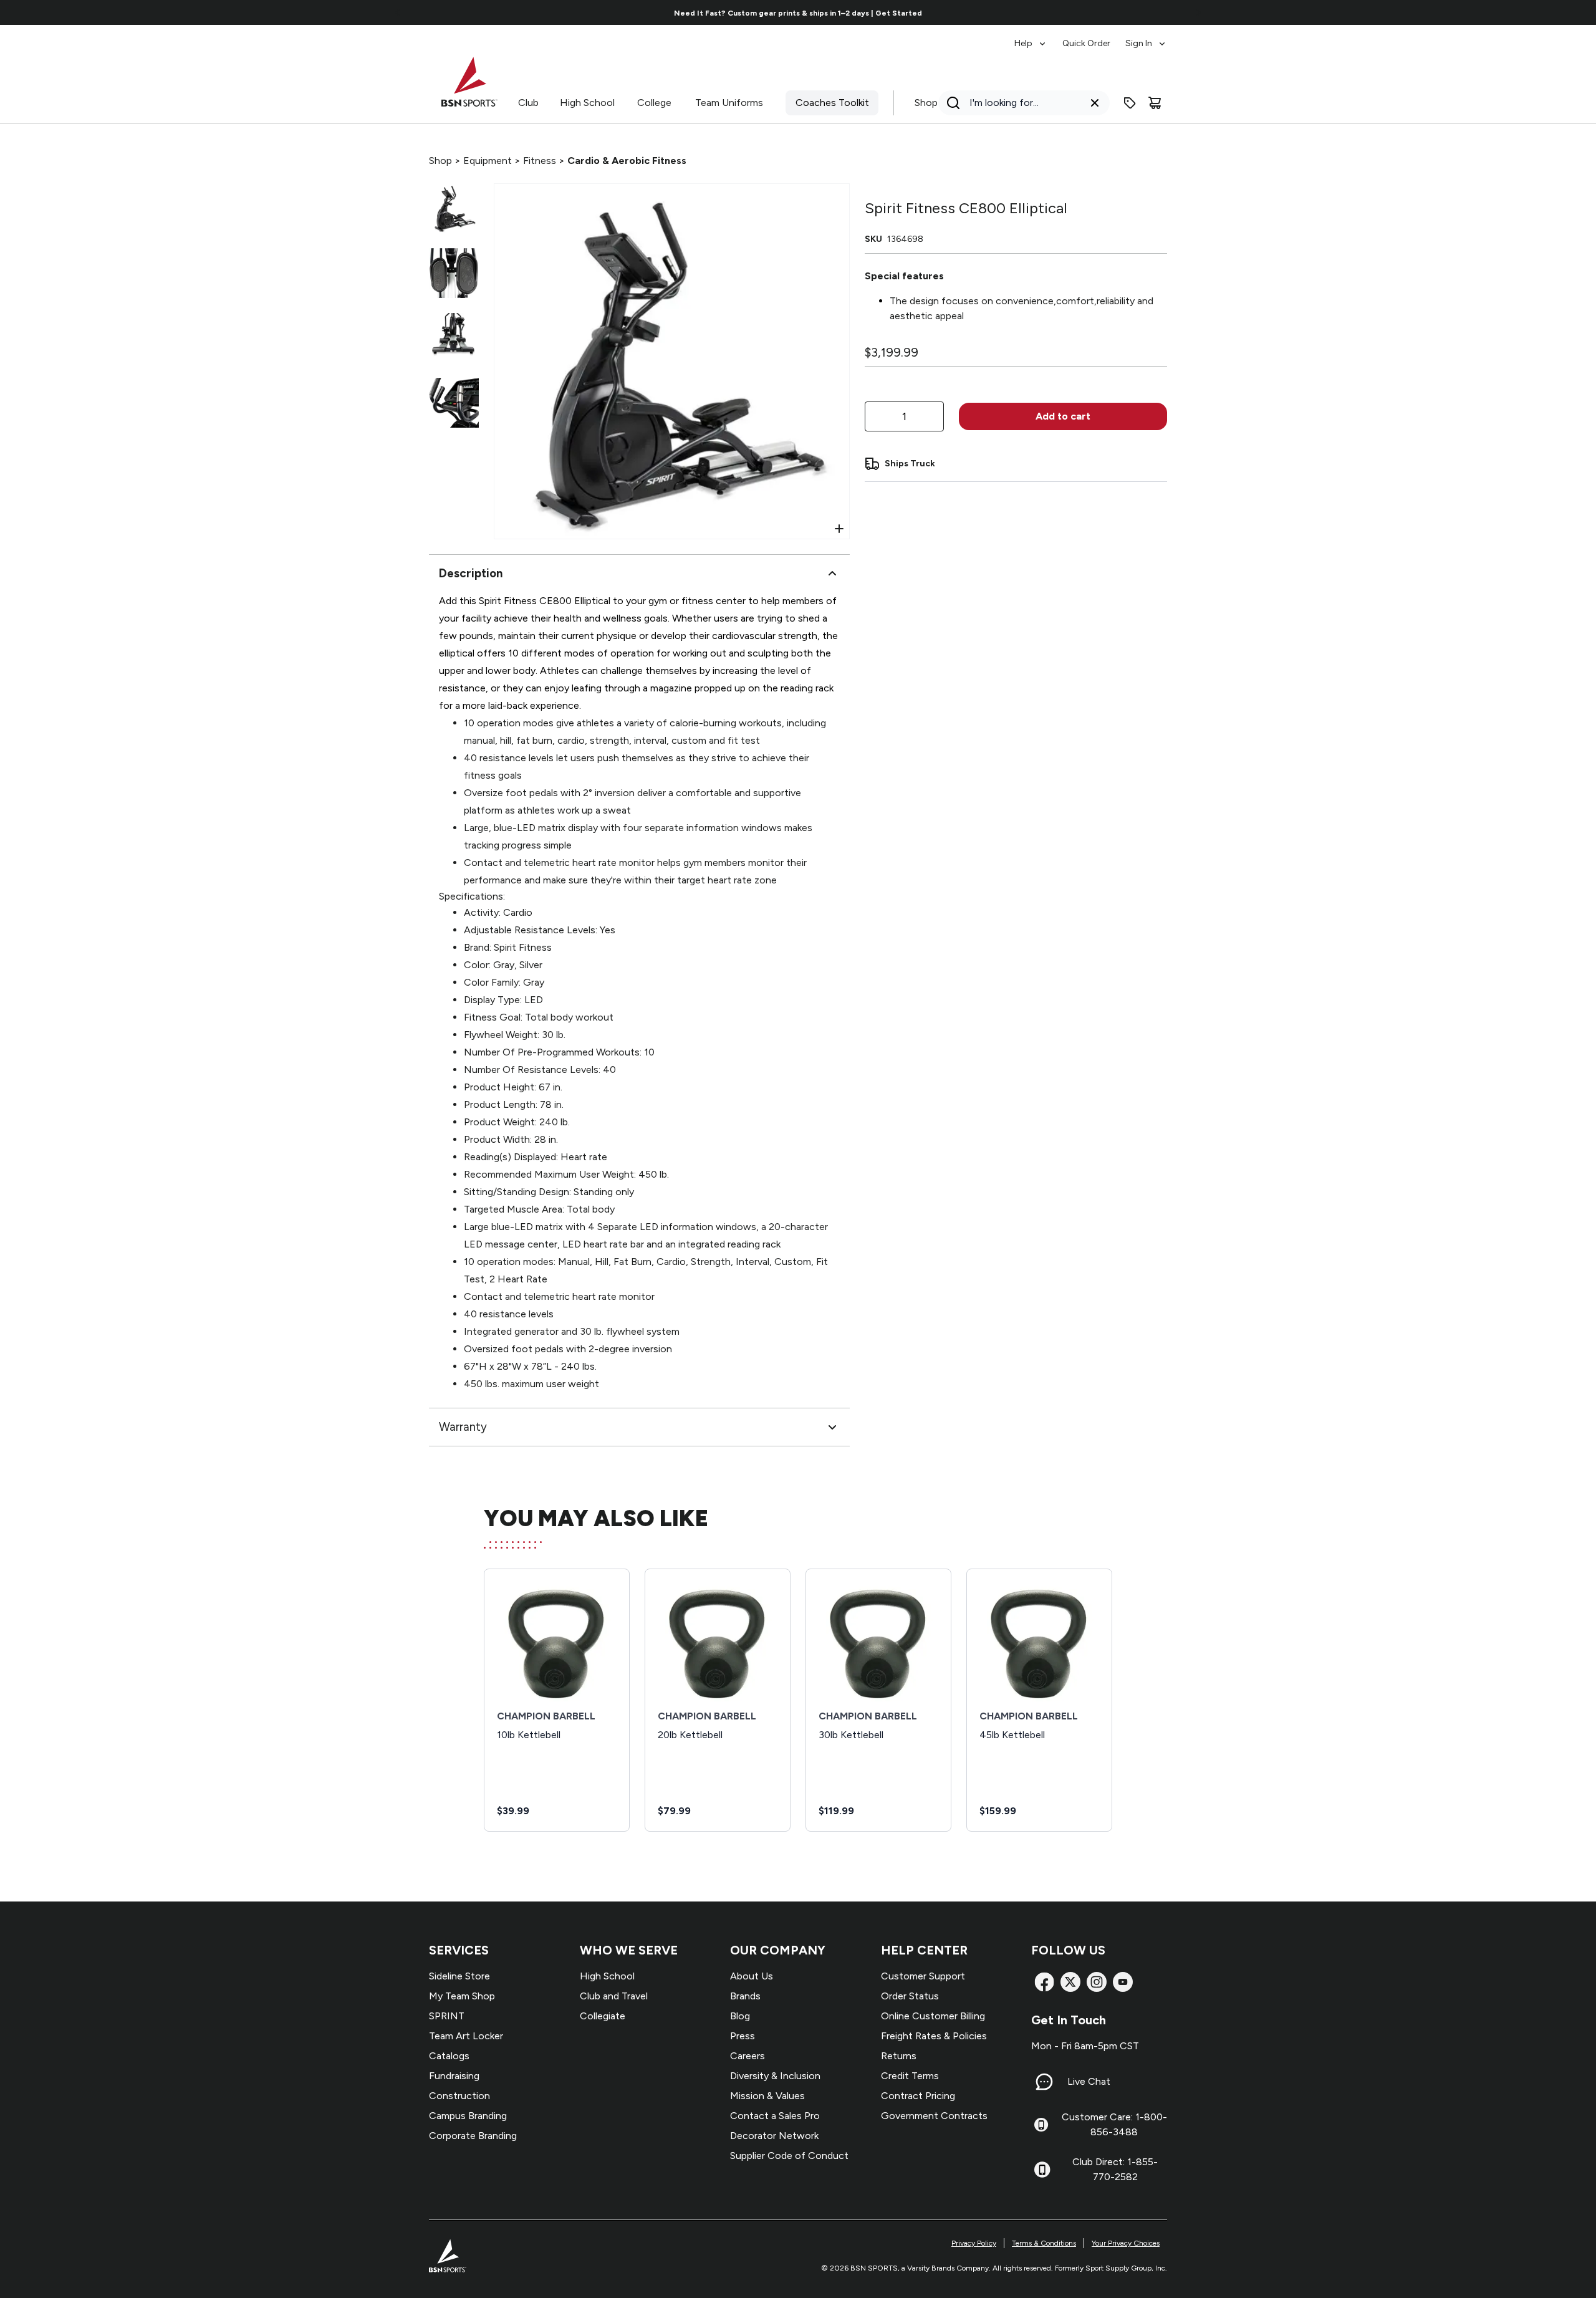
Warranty (463, 1427)
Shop (926, 103)
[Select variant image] (454, 208)
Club (528, 103)
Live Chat (1089, 2081)
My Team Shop (462, 1996)
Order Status (910, 1996)
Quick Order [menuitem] (1086, 43)
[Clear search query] (1095, 103)
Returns (899, 2056)
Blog (740, 2016)
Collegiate (603, 2016)
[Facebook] (1044, 1982)
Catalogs (449, 2056)
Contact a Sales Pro (775, 2116)
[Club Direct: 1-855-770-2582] (1042, 2170)
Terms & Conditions (1044, 2243)
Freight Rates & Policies (934, 2036)
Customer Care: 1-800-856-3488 (1114, 2124)
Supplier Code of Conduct (789, 2156)
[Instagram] (1097, 1982)
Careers (748, 2056)
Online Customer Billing (933, 2016)
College (654, 103)
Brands (745, 1996)
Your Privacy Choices (1126, 2243)
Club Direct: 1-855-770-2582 (1115, 2169)
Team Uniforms (729, 103)
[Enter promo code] (1130, 103)
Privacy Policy (974, 2243)
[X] (1070, 1982)
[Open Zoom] (839, 529)
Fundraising (454, 2076)
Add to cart (1063, 416)
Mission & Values (767, 2096)
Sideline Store (459, 1976)
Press (743, 2036)
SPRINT (447, 2016)
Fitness (540, 161)
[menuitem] (1031, 37)
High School (587, 103)
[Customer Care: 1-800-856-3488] (1041, 2125)
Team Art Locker (466, 2036)
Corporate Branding (473, 2136)
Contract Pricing (918, 2096)
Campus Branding (468, 2116)
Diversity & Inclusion (775, 2076)
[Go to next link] (1198, 12)
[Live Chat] (1044, 2082)
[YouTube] (1123, 1982)
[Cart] (1155, 103)
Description (471, 573)
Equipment (488, 161)
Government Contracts (934, 2116)
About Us (752, 1976)
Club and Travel (614, 1996)
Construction (459, 2096)
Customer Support (923, 1976)
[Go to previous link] (398, 12)
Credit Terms (910, 2076)
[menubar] (1091, 37)
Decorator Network (774, 2136)
